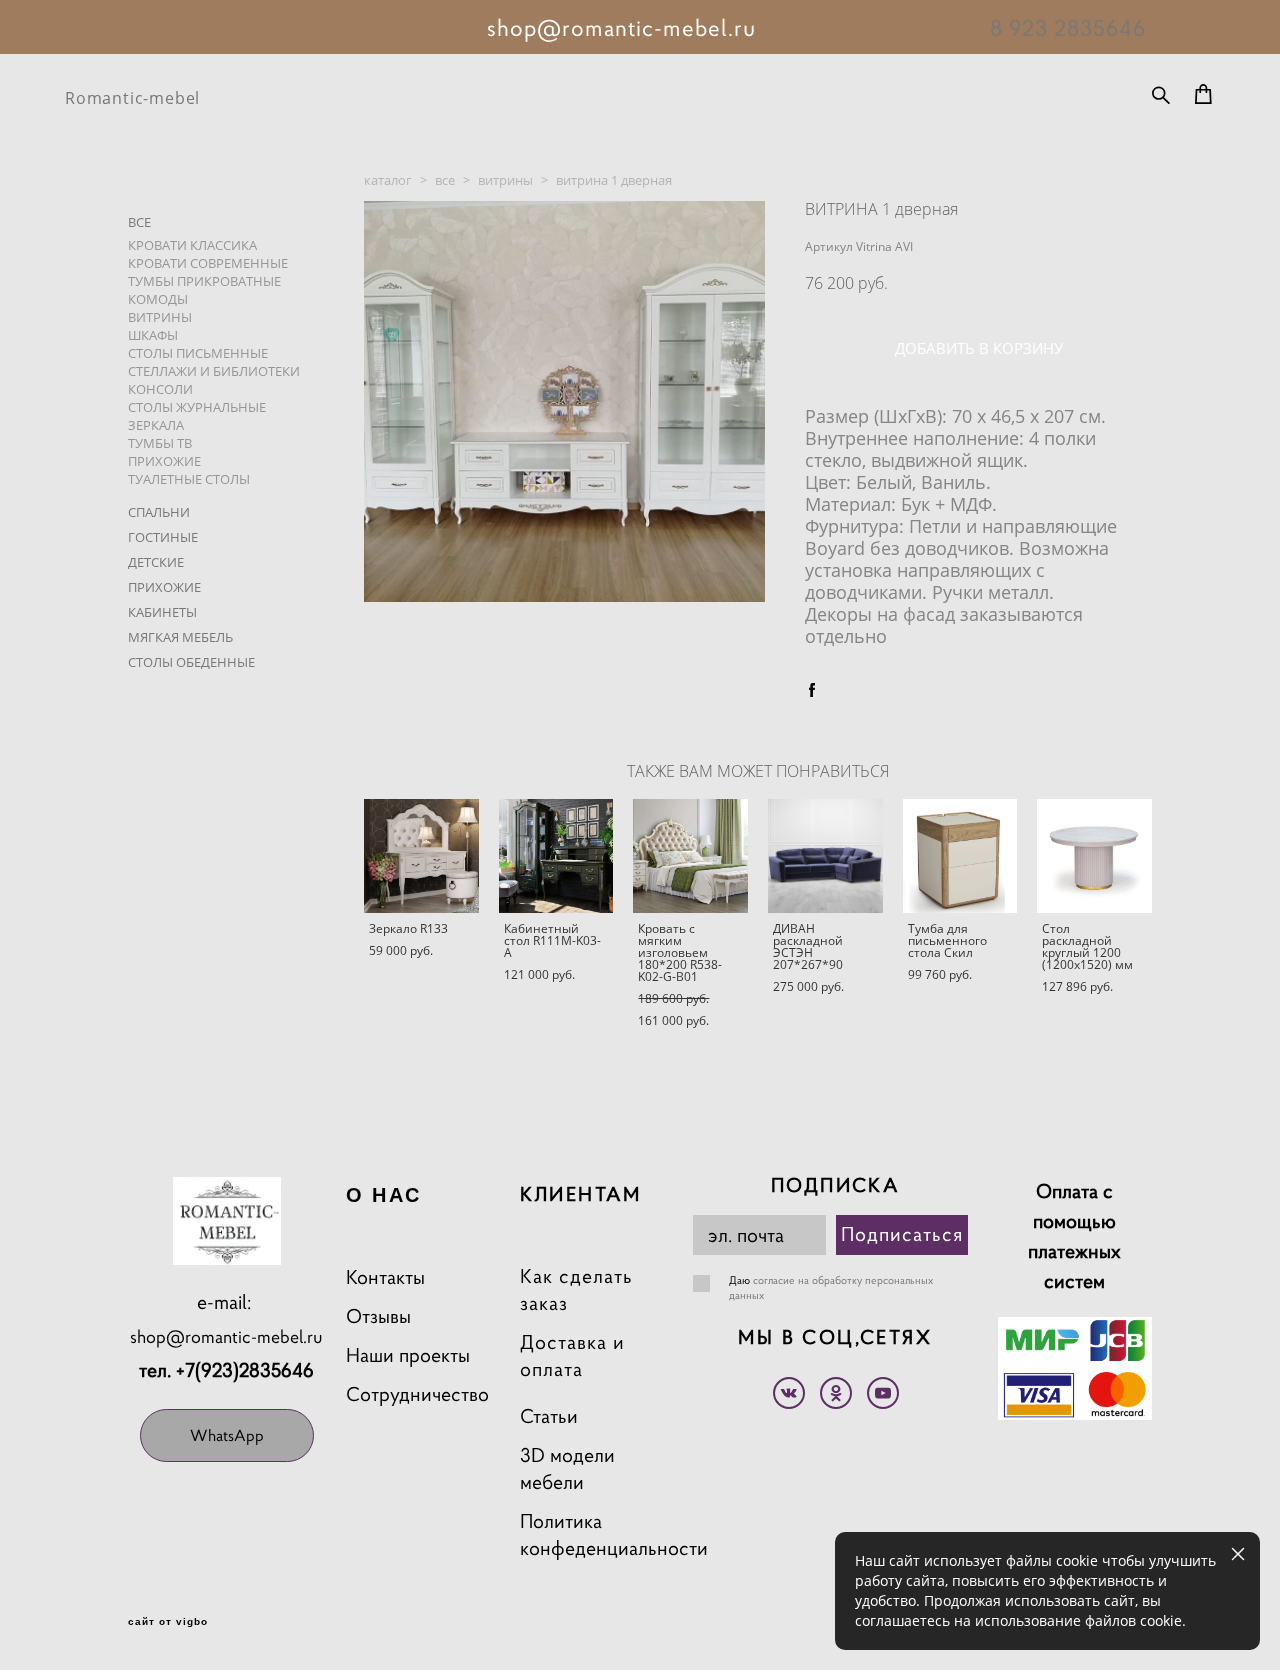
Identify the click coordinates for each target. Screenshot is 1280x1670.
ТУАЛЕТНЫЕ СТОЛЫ (189, 479)
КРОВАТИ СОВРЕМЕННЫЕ (208, 263)
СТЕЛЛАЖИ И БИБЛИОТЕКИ (214, 371)
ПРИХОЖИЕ (164, 461)
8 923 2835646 (1068, 28)
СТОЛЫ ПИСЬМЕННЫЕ (198, 353)
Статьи (549, 1416)
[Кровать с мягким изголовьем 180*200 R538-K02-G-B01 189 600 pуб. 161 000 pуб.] (690, 856)
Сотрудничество (417, 1394)
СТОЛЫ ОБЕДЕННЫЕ (191, 662)
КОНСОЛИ (160, 389)
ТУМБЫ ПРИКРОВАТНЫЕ (204, 281)
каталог (388, 180)
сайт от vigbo (168, 1622)
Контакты (385, 1277)
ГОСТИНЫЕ (163, 537)
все (445, 180)
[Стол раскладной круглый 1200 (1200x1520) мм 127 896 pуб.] (1094, 856)
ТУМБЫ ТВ (160, 443)
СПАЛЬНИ (159, 512)
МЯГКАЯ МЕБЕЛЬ (180, 637)
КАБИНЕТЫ (162, 612)
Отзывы (378, 1316)
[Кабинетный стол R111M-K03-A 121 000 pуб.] (556, 856)
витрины (505, 180)
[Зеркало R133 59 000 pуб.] (421, 856)
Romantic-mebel (132, 98)
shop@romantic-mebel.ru (226, 1336)
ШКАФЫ (153, 335)
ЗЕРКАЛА (156, 425)
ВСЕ (139, 222)
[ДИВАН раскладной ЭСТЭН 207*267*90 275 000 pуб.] (825, 856)
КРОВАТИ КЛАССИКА (192, 245)
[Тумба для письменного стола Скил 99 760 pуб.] (960, 856)
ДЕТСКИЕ (156, 562)
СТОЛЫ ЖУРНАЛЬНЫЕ (197, 407)
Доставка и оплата (572, 1356)
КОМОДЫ (158, 299)
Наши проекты (408, 1355)
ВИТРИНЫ (160, 317)
